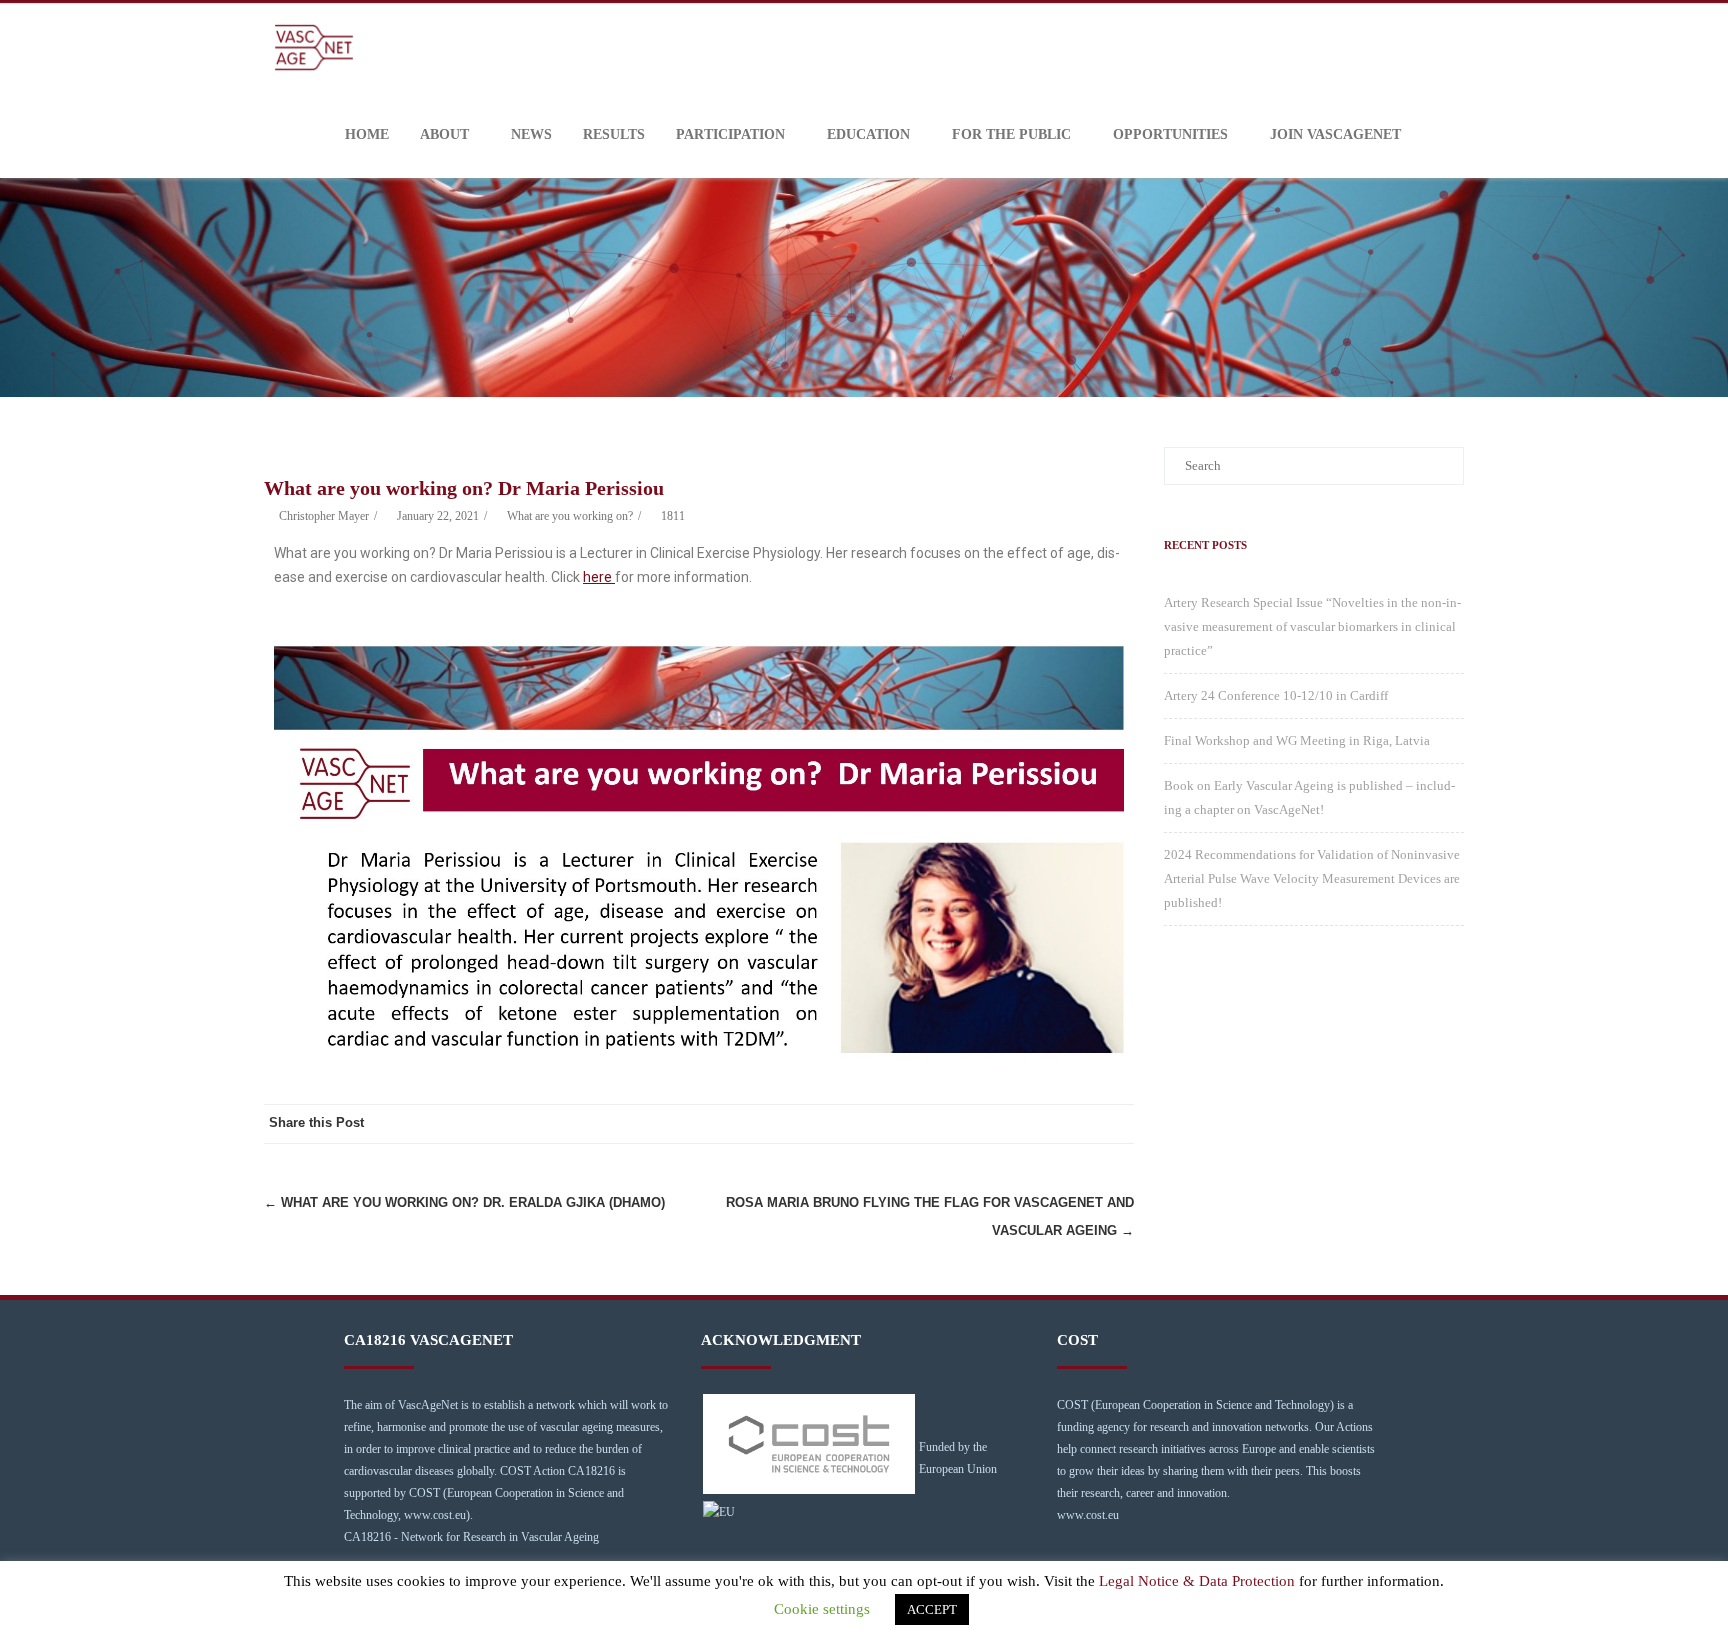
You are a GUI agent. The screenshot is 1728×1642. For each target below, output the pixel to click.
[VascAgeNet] (319, 47)
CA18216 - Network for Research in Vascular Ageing (471, 1537)
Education (868, 134)
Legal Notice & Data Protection (1197, 1581)
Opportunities (1170, 134)
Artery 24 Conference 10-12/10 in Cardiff (1276, 695)
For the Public (1011, 134)
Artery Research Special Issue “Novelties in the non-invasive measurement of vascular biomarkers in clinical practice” (1312, 626)
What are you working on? (570, 516)
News (531, 134)
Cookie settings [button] (822, 1609)
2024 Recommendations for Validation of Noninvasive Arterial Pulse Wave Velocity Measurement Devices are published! (1312, 878)
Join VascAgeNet (1335, 134)
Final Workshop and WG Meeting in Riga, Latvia (1297, 740)
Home (367, 134)
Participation (730, 134)
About (444, 134)
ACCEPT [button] (932, 1609)
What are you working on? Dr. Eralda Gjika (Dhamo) (464, 1202)
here (599, 577)
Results (614, 134)
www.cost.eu (1088, 1515)
